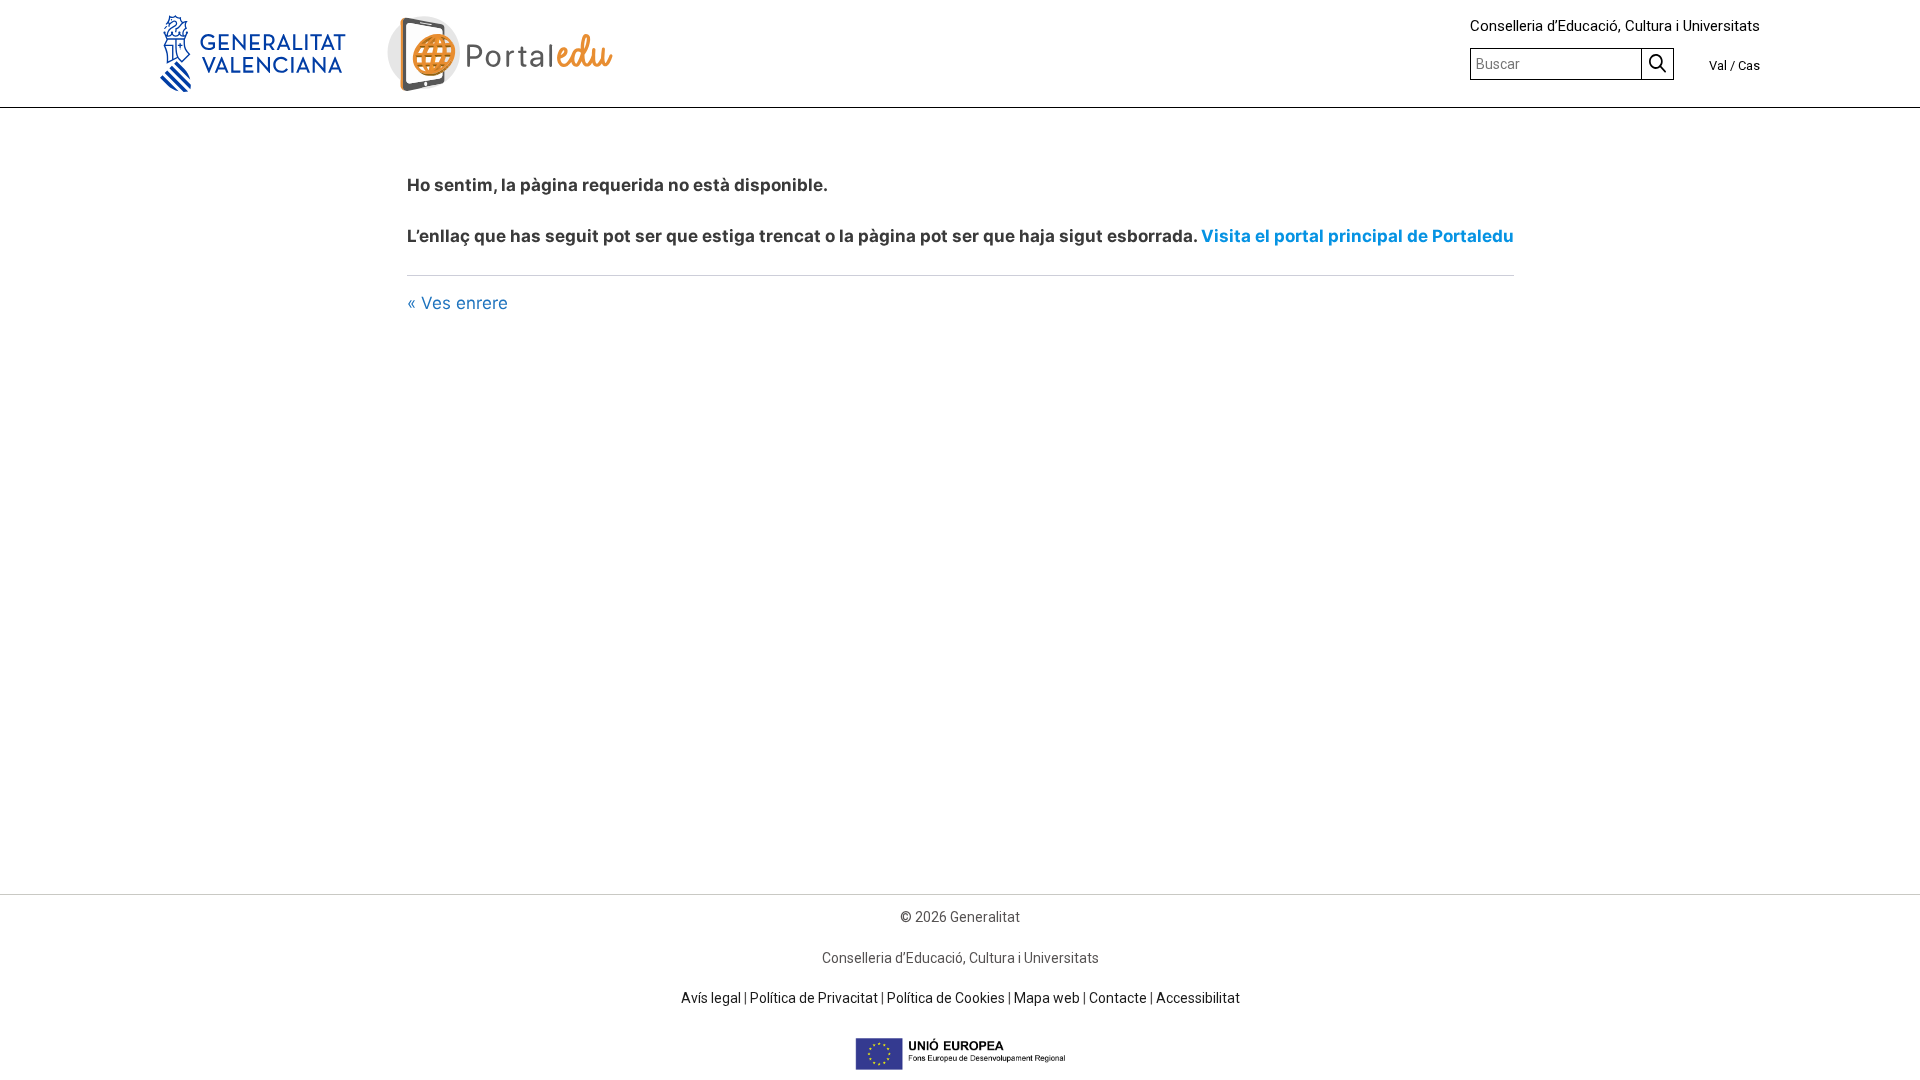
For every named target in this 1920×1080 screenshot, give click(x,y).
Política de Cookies (946, 998)
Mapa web (1047, 998)
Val (1718, 65)
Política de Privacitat (814, 998)
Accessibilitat (1198, 998)
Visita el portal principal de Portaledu (1357, 236)
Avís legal (711, 998)
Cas (1749, 65)
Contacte (1118, 998)
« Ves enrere (457, 303)
